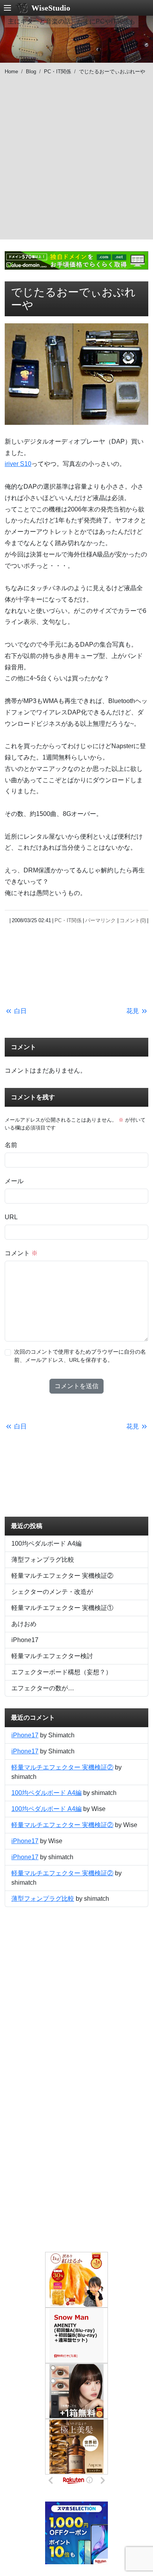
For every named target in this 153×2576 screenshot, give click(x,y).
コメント (21, 1253)
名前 (11, 1145)
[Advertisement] (76, 163)
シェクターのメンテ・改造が (52, 1592)
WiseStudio (51, 8)
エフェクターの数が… (43, 1688)
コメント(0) (133, 920)
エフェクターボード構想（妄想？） (62, 1672)
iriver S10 (18, 464)
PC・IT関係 (57, 72)
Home (11, 72)
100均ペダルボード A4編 (46, 1544)
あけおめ (24, 1624)
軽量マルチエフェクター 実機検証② (62, 1576)
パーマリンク (100, 920)
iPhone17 (25, 1640)
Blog (31, 72)
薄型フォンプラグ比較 (43, 1560)
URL (11, 1217)
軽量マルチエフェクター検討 (52, 1656)
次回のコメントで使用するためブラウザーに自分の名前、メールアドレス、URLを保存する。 (80, 1356)
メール (14, 1181)
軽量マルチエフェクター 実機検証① (62, 1608)
